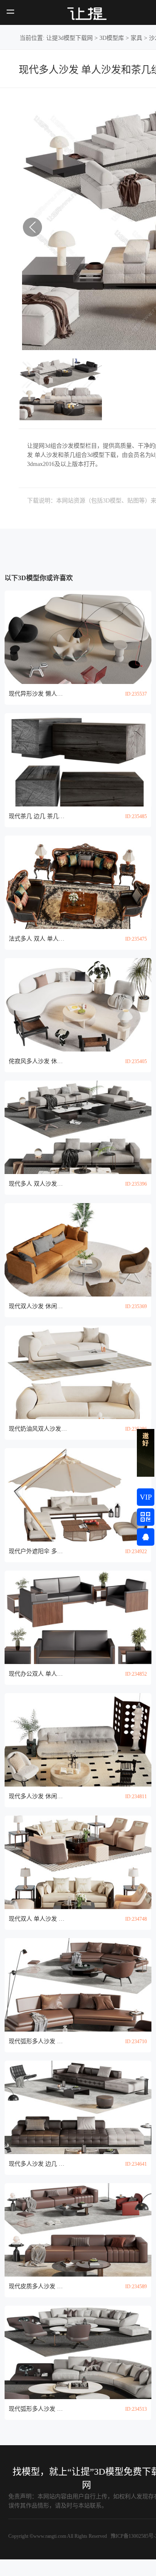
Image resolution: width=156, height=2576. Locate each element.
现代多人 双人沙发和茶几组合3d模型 (38, 1184)
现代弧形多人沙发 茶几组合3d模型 (38, 2409)
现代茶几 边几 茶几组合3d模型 (38, 816)
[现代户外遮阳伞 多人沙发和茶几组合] (78, 1495)
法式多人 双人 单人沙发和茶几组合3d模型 (38, 939)
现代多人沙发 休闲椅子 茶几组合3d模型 (38, 1796)
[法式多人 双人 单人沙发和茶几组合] (78, 882)
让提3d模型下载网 (69, 38)
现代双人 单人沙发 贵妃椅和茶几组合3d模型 (38, 1919)
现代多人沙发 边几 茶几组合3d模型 (38, 2164)
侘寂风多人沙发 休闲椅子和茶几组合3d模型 (38, 1061)
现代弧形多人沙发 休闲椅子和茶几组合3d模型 (38, 2041)
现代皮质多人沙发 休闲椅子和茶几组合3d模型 (38, 2286)
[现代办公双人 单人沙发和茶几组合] (78, 1617)
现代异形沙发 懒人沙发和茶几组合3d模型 (38, 694)
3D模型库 (112, 38)
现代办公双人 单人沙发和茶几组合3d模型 (38, 1674)
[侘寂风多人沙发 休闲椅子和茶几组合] (78, 1005)
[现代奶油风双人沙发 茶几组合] (78, 1372)
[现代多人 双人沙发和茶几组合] (78, 1127)
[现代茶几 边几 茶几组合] (78, 760)
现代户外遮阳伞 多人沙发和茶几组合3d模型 (38, 1551)
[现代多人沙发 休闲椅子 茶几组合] (78, 1740)
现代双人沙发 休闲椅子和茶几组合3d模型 (38, 1306)
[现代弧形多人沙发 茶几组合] (78, 2352)
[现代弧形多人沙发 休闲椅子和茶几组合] (78, 1985)
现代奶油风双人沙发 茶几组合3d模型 (38, 1429)
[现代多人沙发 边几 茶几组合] (78, 2107)
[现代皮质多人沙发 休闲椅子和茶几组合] (78, 2230)
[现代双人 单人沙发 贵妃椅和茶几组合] (78, 1862)
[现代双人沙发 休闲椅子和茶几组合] (78, 1250)
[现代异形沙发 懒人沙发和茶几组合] (78, 637)
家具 (136, 38)
